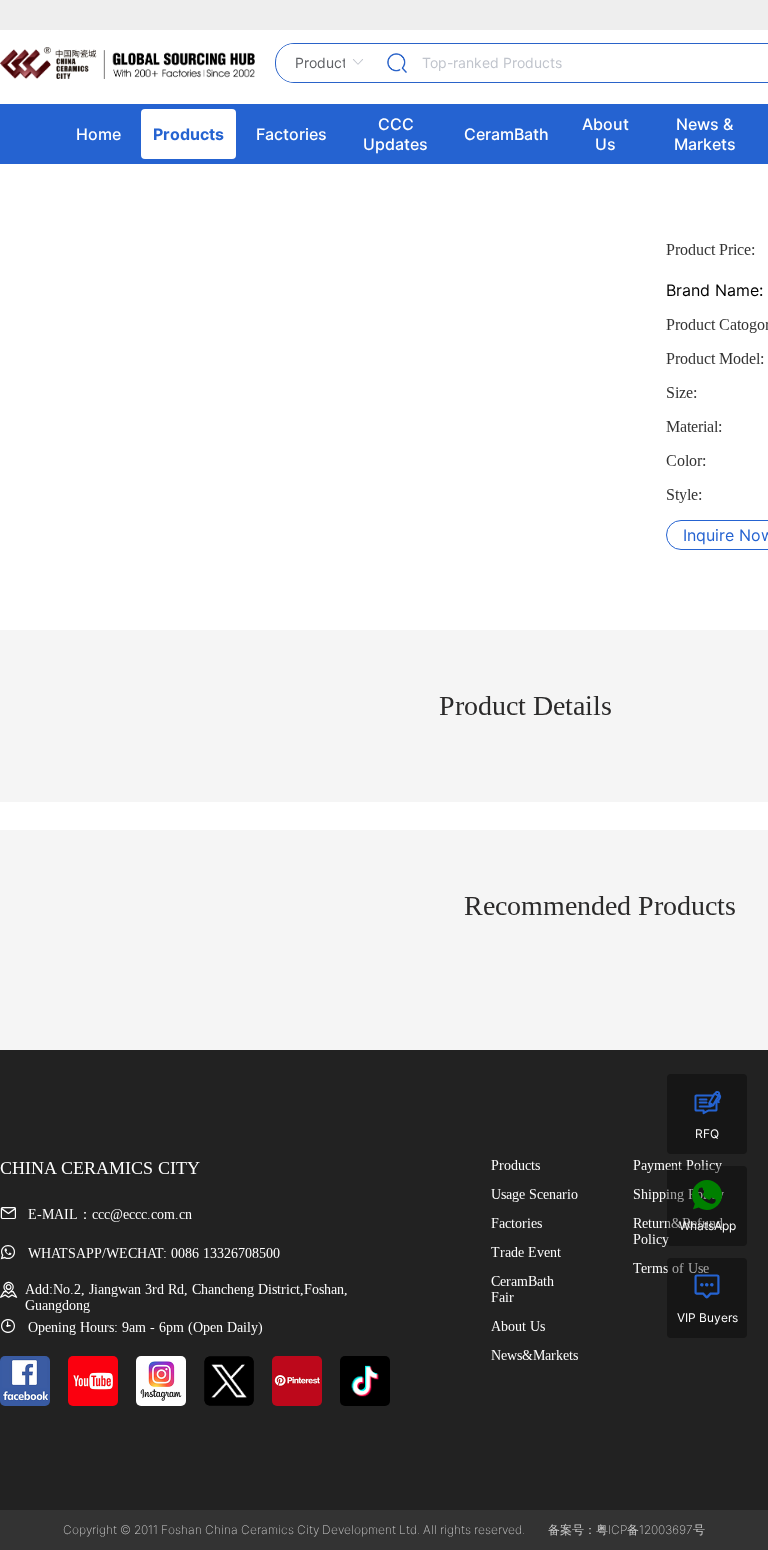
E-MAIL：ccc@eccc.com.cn (108, 1214)
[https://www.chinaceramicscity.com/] (127, 63)
